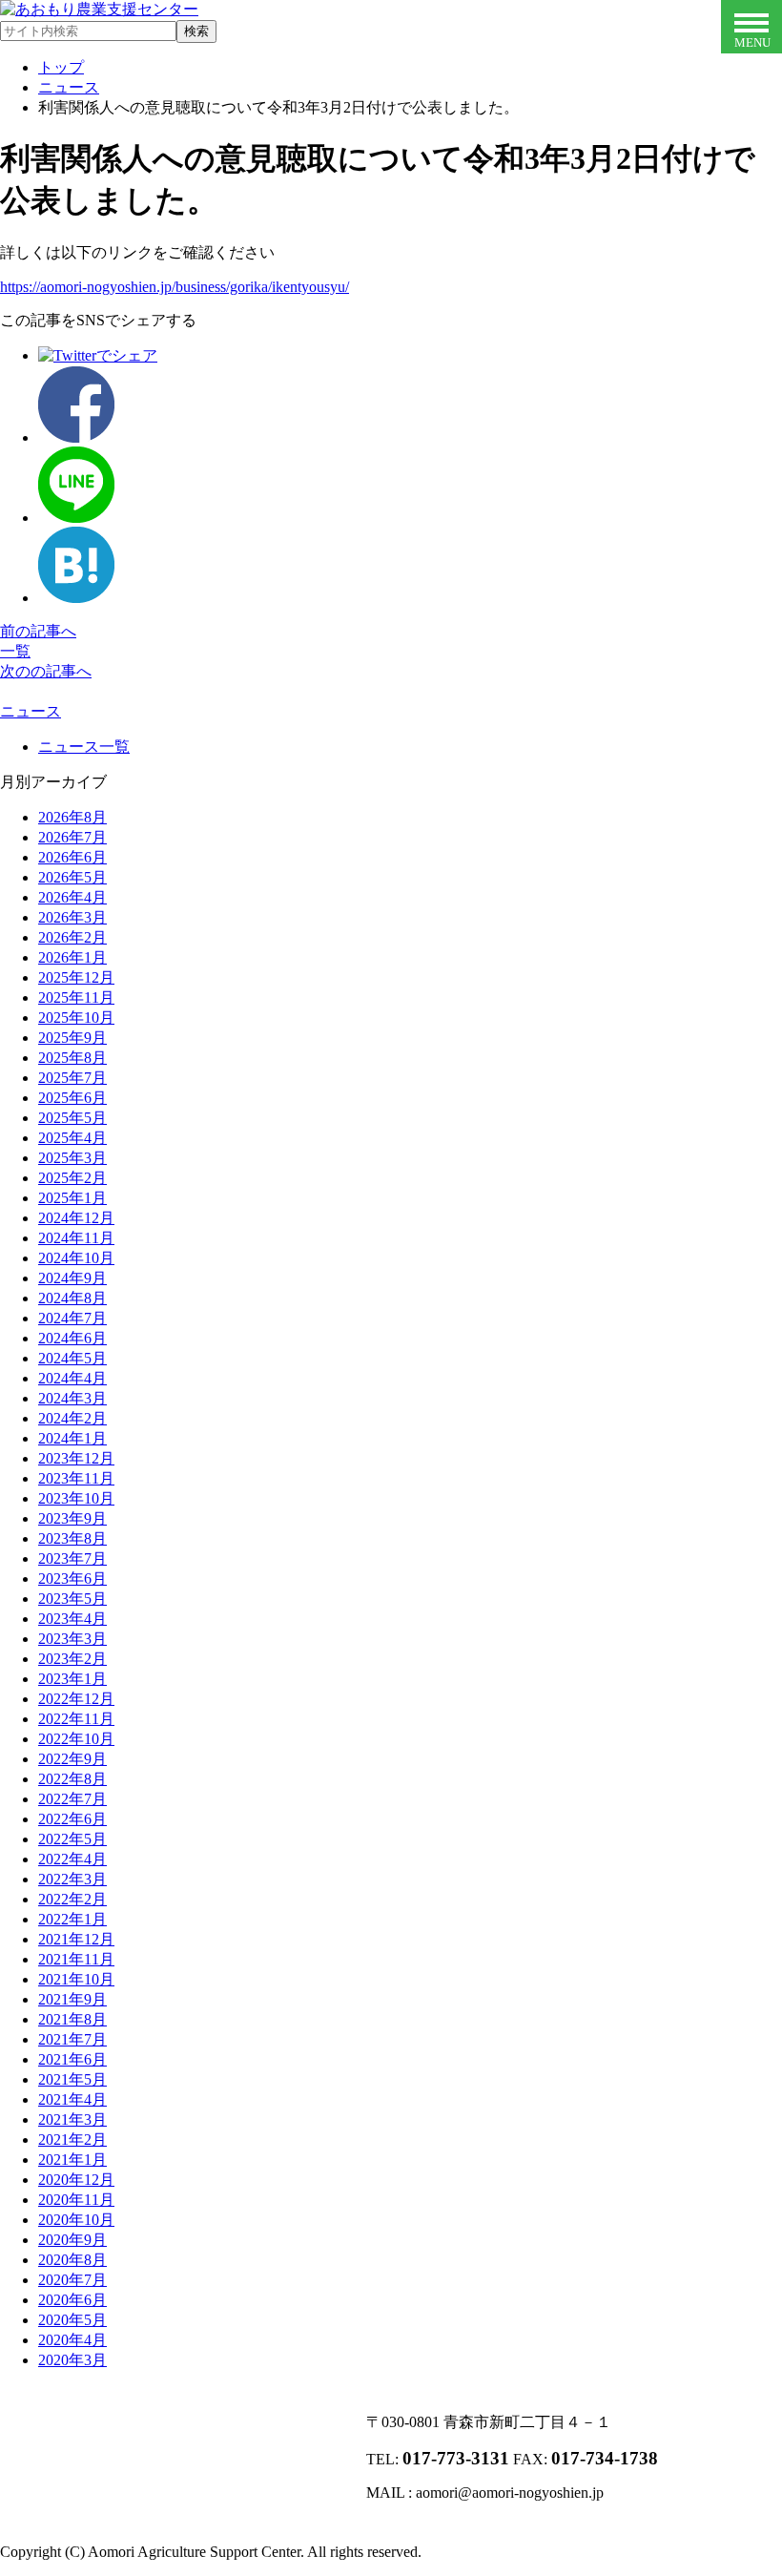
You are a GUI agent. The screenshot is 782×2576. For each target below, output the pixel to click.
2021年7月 (72, 2039)
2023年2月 (72, 1659)
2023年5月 (72, 1599)
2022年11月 (76, 1719)
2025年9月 (72, 1038)
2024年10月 (76, 1258)
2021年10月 (76, 1979)
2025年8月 (72, 1058)
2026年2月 (72, 937)
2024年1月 (72, 1438)
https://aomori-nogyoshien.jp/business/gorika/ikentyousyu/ (175, 287)
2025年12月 (76, 977)
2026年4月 (72, 897)
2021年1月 (72, 2160)
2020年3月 (72, 2360)
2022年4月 (72, 1859)
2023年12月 (76, 1458)
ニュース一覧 (84, 747)
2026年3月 (72, 917)
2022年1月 (72, 1919)
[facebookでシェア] (76, 437)
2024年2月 (72, 1418)
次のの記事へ (46, 671)
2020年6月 (72, 2300)
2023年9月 (72, 1518)
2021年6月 (72, 2059)
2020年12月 (76, 2180)
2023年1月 (72, 1679)
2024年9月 (72, 1278)
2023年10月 (76, 1498)
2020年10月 (76, 2220)
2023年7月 (72, 1558)
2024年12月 (76, 1218)
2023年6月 (72, 1579)
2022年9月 (72, 1759)
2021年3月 (72, 2119)
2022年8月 (72, 1779)
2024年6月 (72, 1338)
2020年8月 (72, 2260)
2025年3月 (72, 1158)
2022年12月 (76, 1699)
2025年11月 (76, 997)
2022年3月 (72, 1879)
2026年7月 (72, 837)
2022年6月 (72, 1819)
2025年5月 (72, 1118)
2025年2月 (72, 1178)
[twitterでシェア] (98, 355)
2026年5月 (72, 877)
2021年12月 (76, 1939)
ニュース (31, 711)
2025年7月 (72, 1078)
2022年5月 (72, 1839)
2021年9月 (72, 1999)
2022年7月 (72, 1799)
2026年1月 (72, 957)
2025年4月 (72, 1138)
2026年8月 (72, 817)
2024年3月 (72, 1398)
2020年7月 (72, 2280)
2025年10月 (76, 1018)
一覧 (15, 651)
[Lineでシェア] (76, 518)
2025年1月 (72, 1198)
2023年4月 (72, 1619)
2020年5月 (72, 2320)
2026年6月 (72, 857)
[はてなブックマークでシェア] (76, 598)
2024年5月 (72, 1358)
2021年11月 (76, 1959)
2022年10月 (76, 1739)
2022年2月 (72, 1899)
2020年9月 (72, 2240)
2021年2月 (72, 2140)
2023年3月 (72, 1639)
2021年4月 (72, 2099)
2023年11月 (76, 1478)
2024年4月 (72, 1378)
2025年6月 (72, 1098)
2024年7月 (72, 1318)
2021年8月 (72, 2019)
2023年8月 (72, 1538)
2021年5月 (72, 2079)
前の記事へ (38, 631)
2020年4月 (72, 2340)
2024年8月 (72, 1298)
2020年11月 (76, 2200)
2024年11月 (76, 1238)
